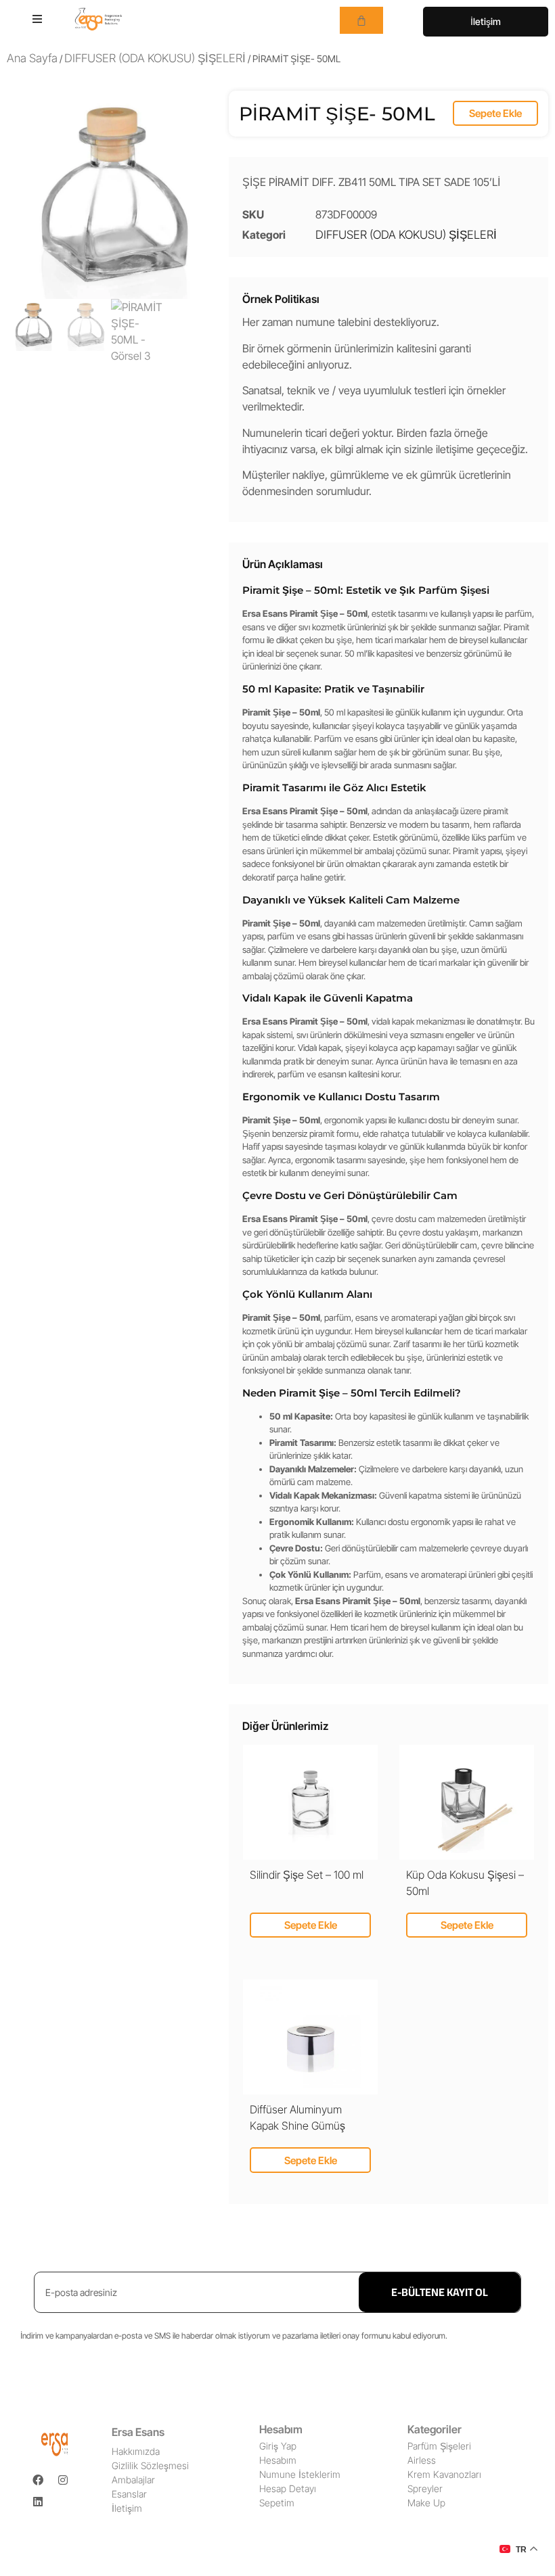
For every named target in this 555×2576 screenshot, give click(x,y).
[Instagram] (63, 2480)
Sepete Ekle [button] (311, 1925)
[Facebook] (38, 2480)
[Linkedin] (38, 2502)
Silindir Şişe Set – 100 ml (307, 1875)
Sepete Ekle (495, 113)
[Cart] (361, 20)
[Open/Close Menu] (37, 19)
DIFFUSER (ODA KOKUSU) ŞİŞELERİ (155, 58)
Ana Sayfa (32, 58)
